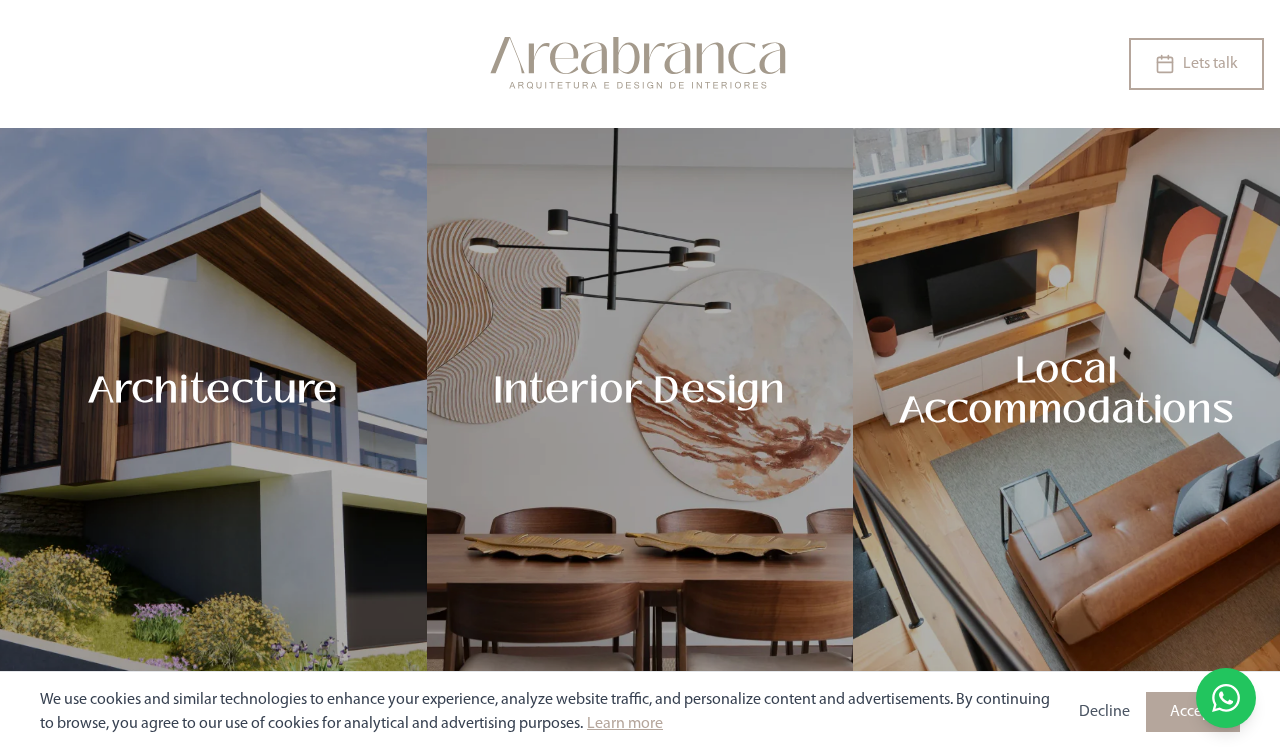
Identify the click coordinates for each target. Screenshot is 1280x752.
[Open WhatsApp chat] (1226, 698)
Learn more (625, 724)
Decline (1104, 712)
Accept (1193, 712)
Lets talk (1210, 64)
